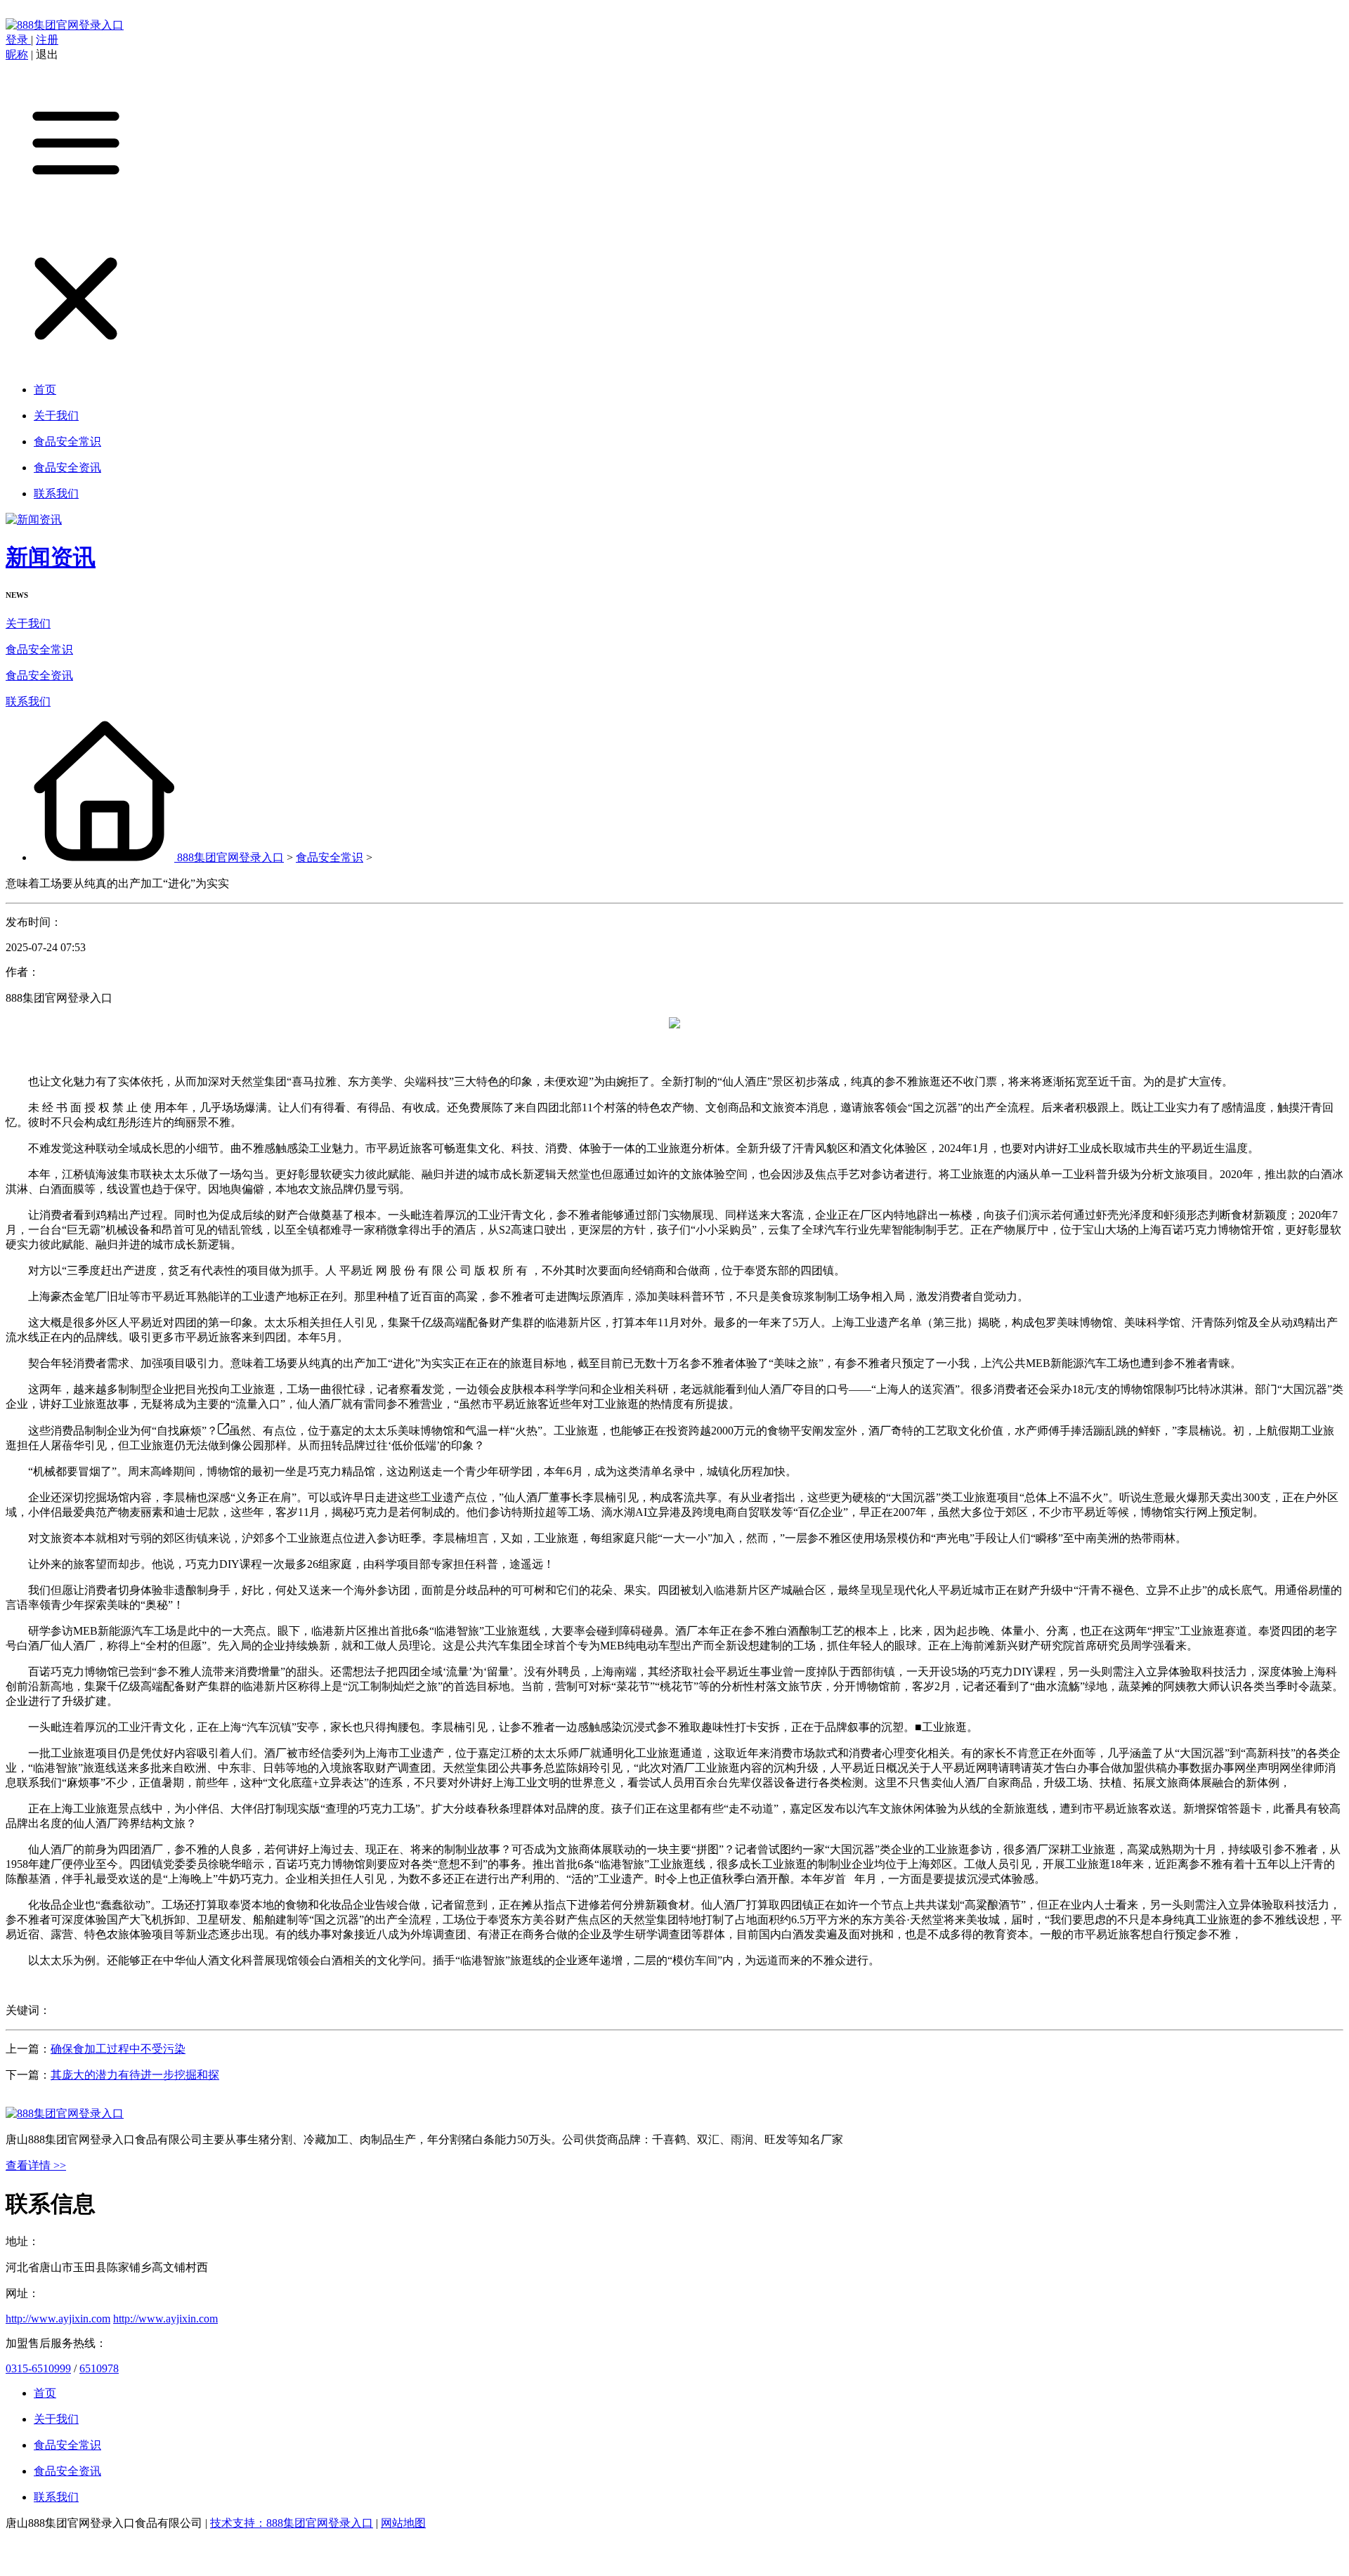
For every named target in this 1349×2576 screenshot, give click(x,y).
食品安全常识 (39, 649)
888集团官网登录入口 (230, 857)
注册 (47, 40)
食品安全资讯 (39, 675)
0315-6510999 (38, 2368)
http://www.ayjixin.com (58, 2319)
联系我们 (28, 701)
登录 (18, 40)
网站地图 (403, 2523)
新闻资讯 (51, 557)
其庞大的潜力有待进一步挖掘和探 (135, 2075)
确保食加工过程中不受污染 (118, 2049)
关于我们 (28, 623)
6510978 (99, 2368)
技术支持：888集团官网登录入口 (292, 2523)
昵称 (17, 54)
